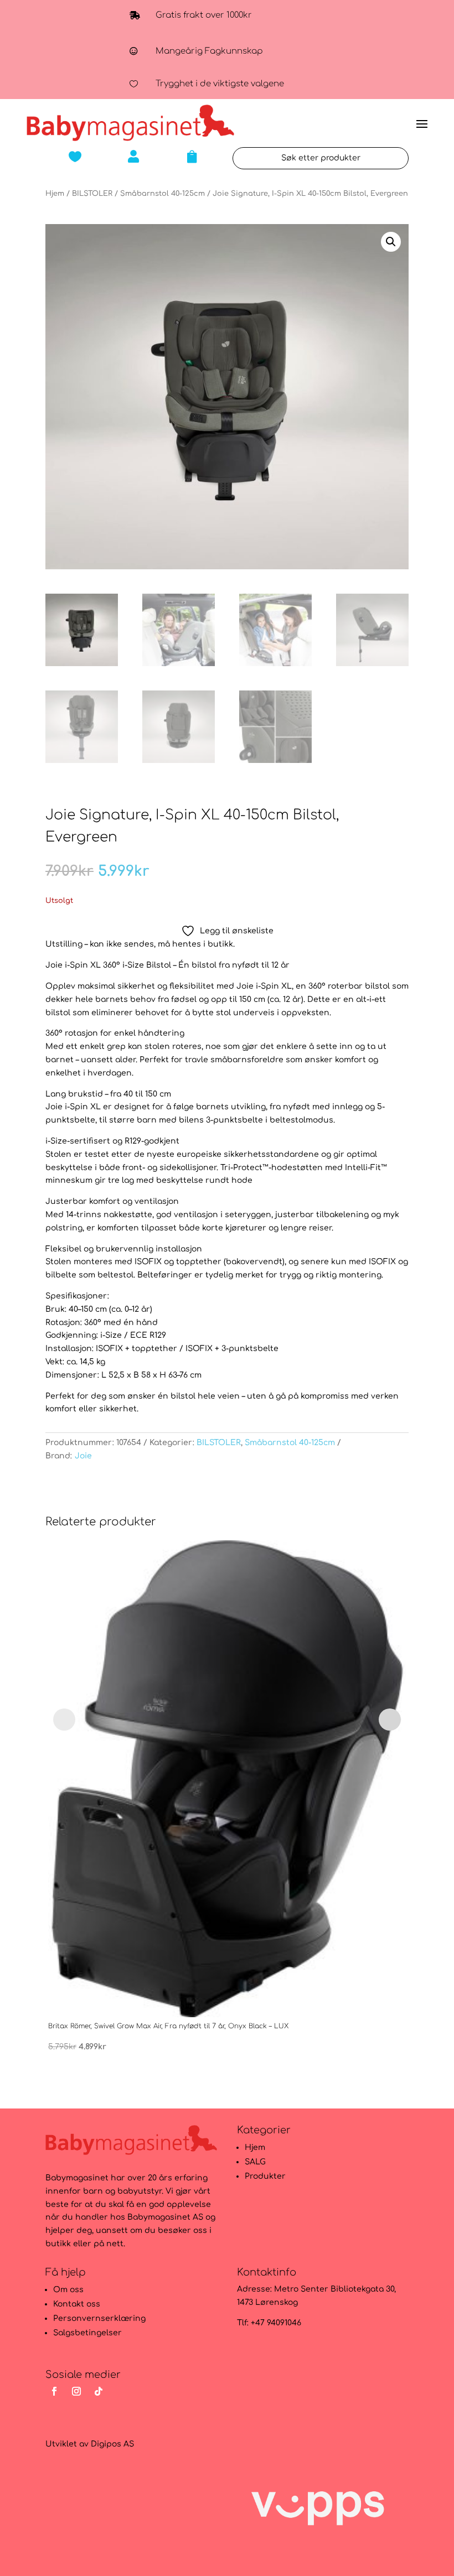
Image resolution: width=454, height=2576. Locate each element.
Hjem (55, 194)
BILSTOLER (92, 194)
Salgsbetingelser (87, 2333)
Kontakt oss (77, 2304)
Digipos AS (112, 2444)
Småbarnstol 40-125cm (162, 194)
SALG (255, 2162)
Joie (83, 1456)
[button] (391, 242)
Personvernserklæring (99, 2318)
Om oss (68, 2290)
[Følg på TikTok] (99, 2391)
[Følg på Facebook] (54, 2391)
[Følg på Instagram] (76, 2391)
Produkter (265, 2176)
